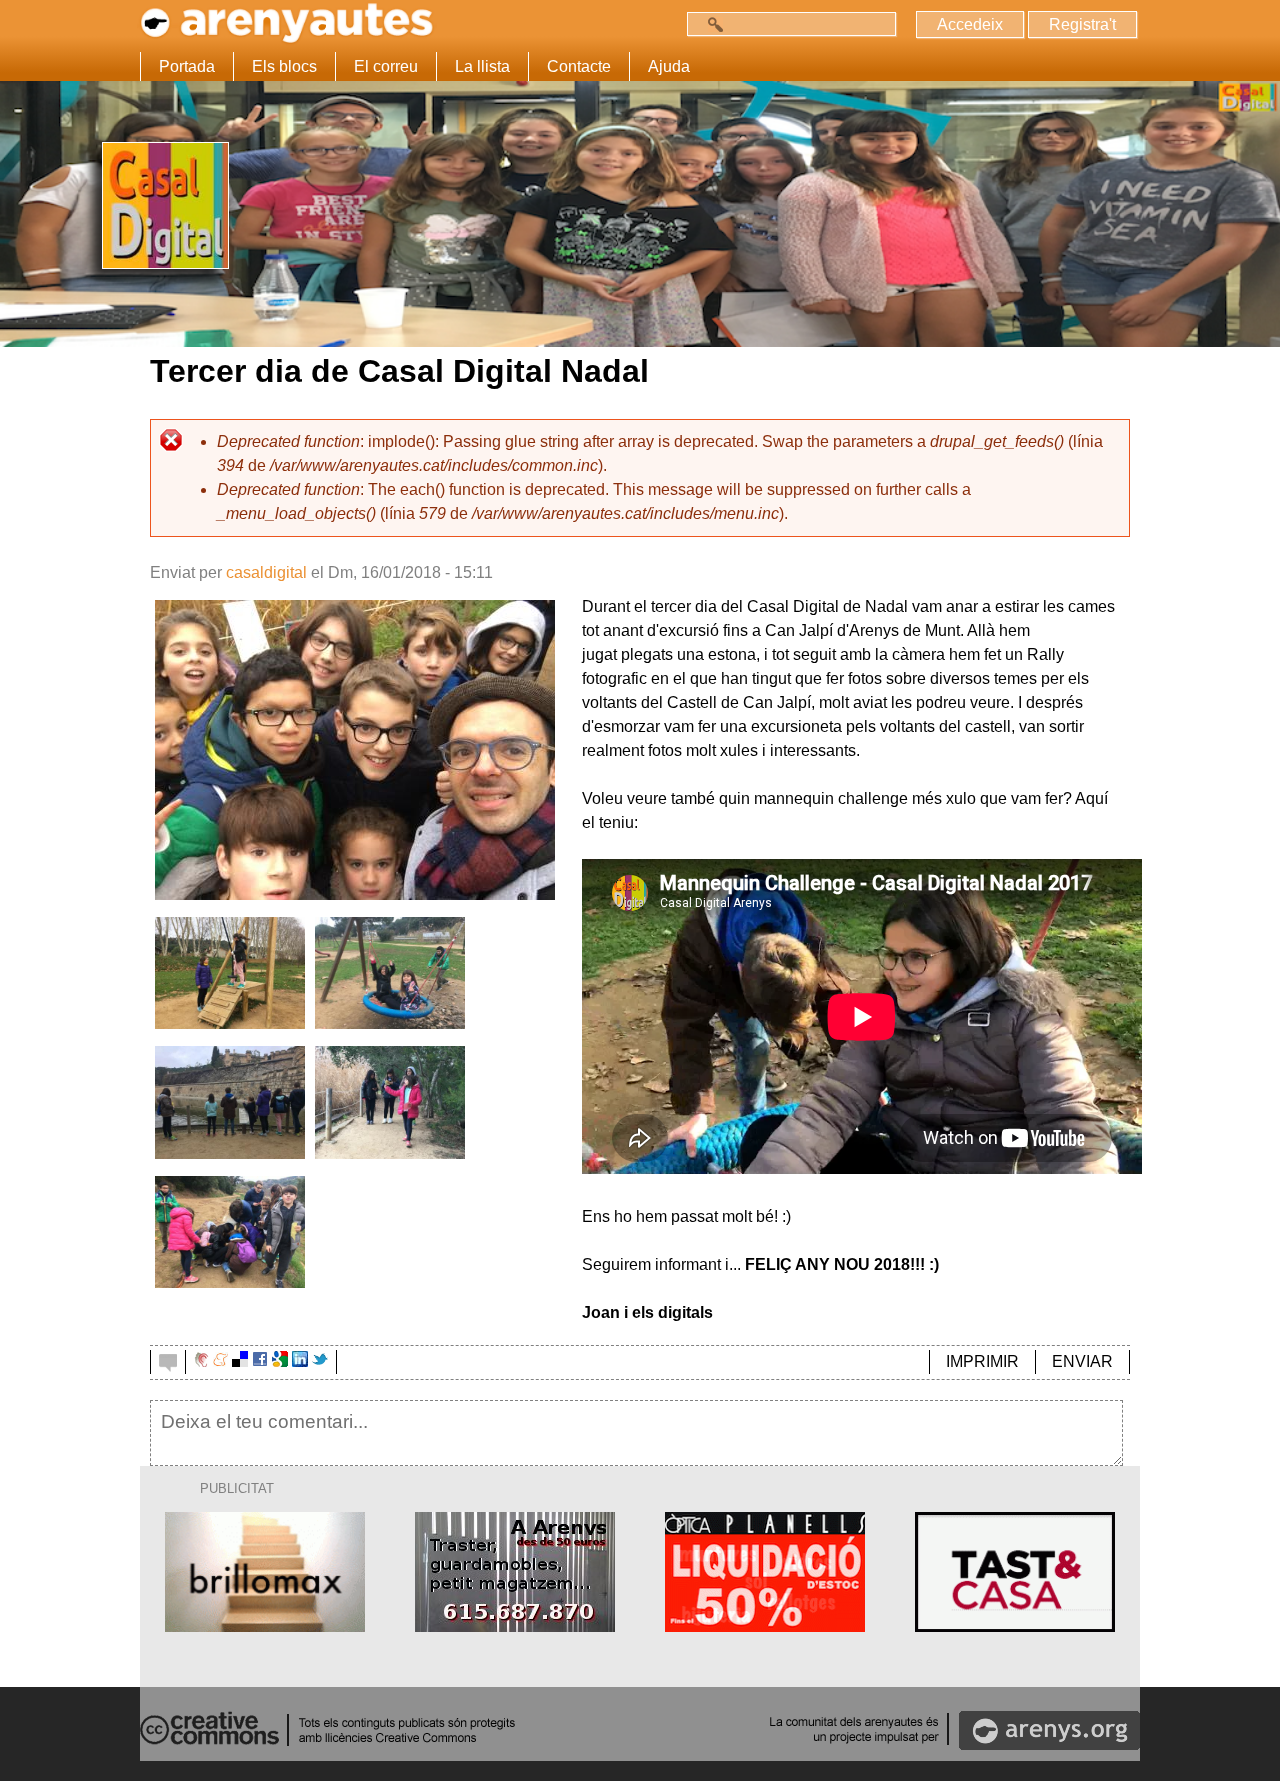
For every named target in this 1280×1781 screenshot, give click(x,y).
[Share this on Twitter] (320, 1361)
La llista (482, 66)
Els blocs (284, 66)
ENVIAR (1082, 1361)
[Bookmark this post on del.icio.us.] (240, 1361)
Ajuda (669, 66)
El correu (386, 66)
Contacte (579, 66)
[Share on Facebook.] (260, 1361)
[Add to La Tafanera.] (201, 1361)
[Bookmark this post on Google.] (280, 1361)
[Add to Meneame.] (220, 1361)
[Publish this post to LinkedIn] (300, 1361)
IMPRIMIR (982, 1361)
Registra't (1082, 24)
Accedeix (970, 24)
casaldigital (266, 572)
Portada (187, 66)
